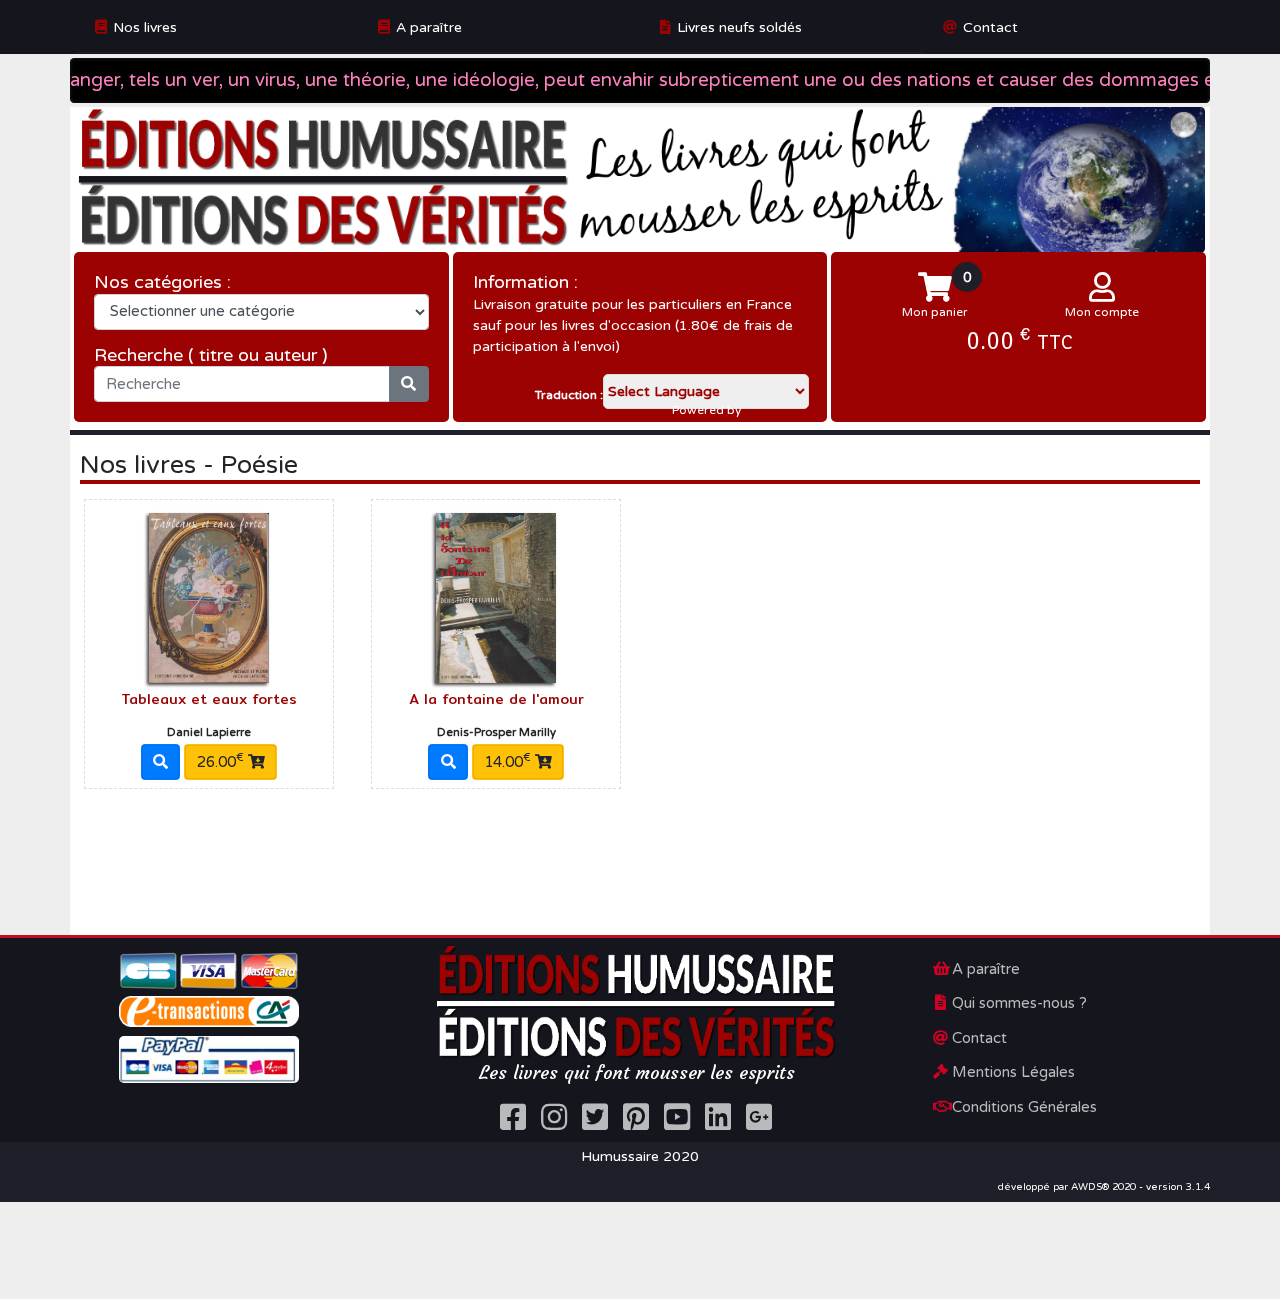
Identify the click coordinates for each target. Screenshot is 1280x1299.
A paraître (429, 27)
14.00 (507, 761)
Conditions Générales (1024, 1107)
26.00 (220, 761)
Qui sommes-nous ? (1019, 1003)
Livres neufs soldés (739, 27)
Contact (990, 27)
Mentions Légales (1013, 1072)
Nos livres (145, 27)
